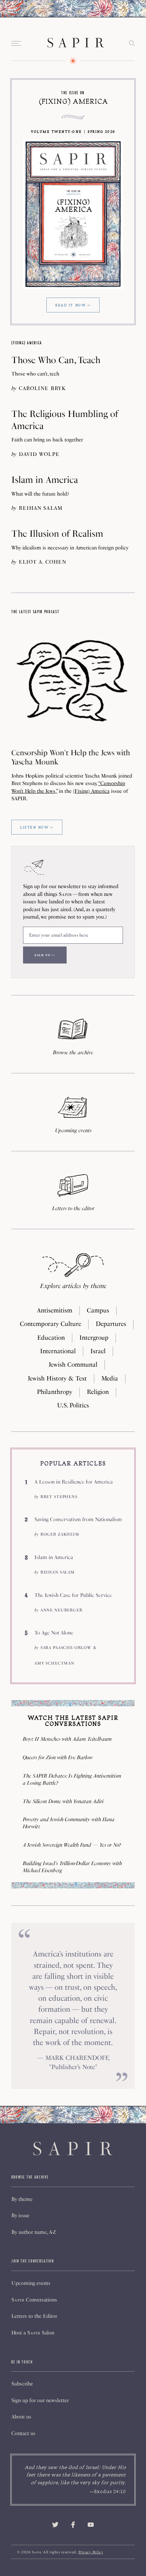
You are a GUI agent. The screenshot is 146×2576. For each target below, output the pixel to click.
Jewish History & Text (57, 1378)
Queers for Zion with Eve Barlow (58, 1757)
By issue (20, 2215)
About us (21, 2417)
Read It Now (71, 305)
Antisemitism (55, 1310)
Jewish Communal (73, 1365)
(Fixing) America (73, 101)
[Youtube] (91, 2525)
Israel (98, 1351)
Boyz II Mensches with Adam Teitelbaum (67, 1739)
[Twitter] (55, 2525)
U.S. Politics (73, 1405)
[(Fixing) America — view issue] (73, 214)
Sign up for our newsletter (40, 2400)
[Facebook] (73, 2525)
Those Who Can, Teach (56, 360)
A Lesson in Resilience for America (74, 1482)
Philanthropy (55, 1392)
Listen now (34, 827)
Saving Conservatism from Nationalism (78, 1519)
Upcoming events (31, 2283)
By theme (22, 2199)
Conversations (34, 2300)
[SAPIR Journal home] (76, 43)
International (58, 1351)
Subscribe (22, 2384)
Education (51, 1338)
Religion (98, 1392)
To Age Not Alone (54, 1632)
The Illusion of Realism (57, 533)
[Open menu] (17, 43)
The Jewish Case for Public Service (73, 1595)
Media (110, 1378)
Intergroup (94, 1338)
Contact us (23, 2433)
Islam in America (45, 480)
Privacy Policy (91, 2552)
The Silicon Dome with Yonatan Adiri (63, 1801)
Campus (98, 1310)
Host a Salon (33, 2333)
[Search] (132, 44)
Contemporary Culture (50, 1324)
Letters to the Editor (34, 2316)
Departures (111, 1324)
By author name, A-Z (34, 2232)
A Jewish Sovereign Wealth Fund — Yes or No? (72, 1845)
